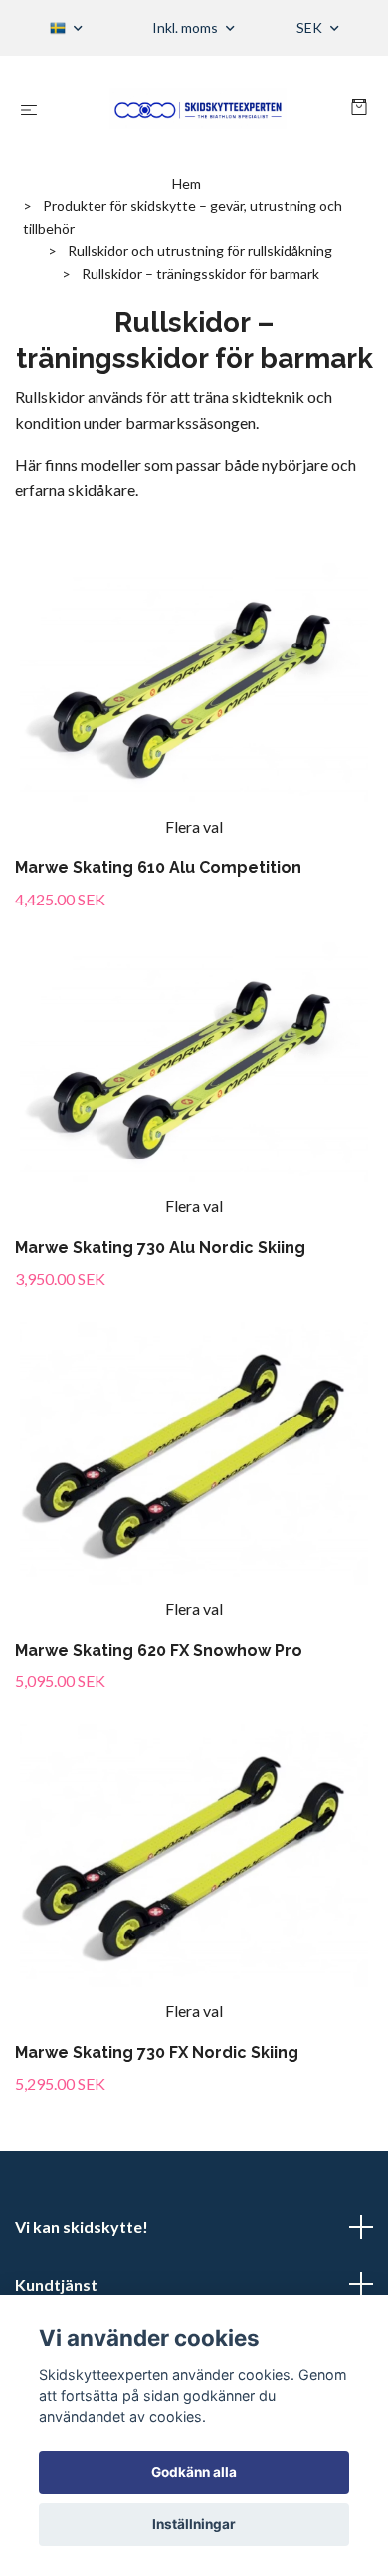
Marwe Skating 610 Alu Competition (158, 867)
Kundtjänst (56, 2285)
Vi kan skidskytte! (82, 2227)
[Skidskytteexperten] (198, 109)
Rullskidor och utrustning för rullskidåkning (200, 251)
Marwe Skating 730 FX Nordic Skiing (157, 2053)
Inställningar (194, 2524)
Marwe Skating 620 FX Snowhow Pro (159, 1650)
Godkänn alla (194, 2472)
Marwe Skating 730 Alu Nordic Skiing (160, 1248)
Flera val (194, 826)
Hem (187, 184)
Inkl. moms (187, 27)
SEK (311, 27)
